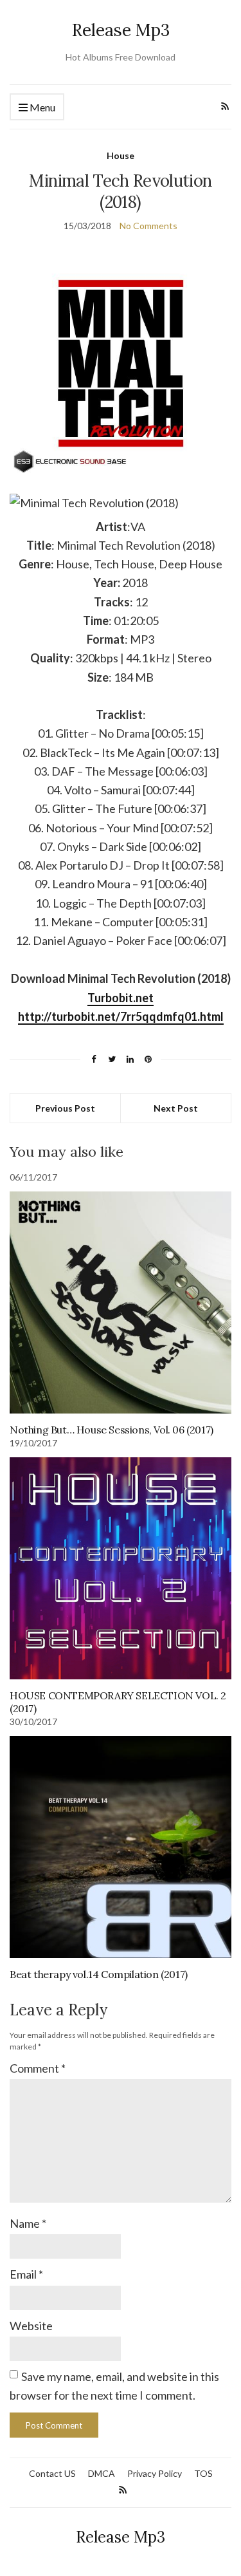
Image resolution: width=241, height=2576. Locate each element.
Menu (41, 107)
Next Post (176, 1108)
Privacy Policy (155, 2473)
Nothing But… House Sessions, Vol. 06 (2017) (112, 1430)
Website (31, 2326)
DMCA (102, 2473)
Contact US (52, 2473)
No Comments (148, 226)
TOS (203, 2473)
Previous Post (65, 1108)
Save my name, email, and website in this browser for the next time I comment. (114, 2386)
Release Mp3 (121, 30)
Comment (38, 2068)
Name (28, 2223)
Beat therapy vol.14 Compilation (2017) (99, 1974)
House (121, 155)
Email (26, 2274)
